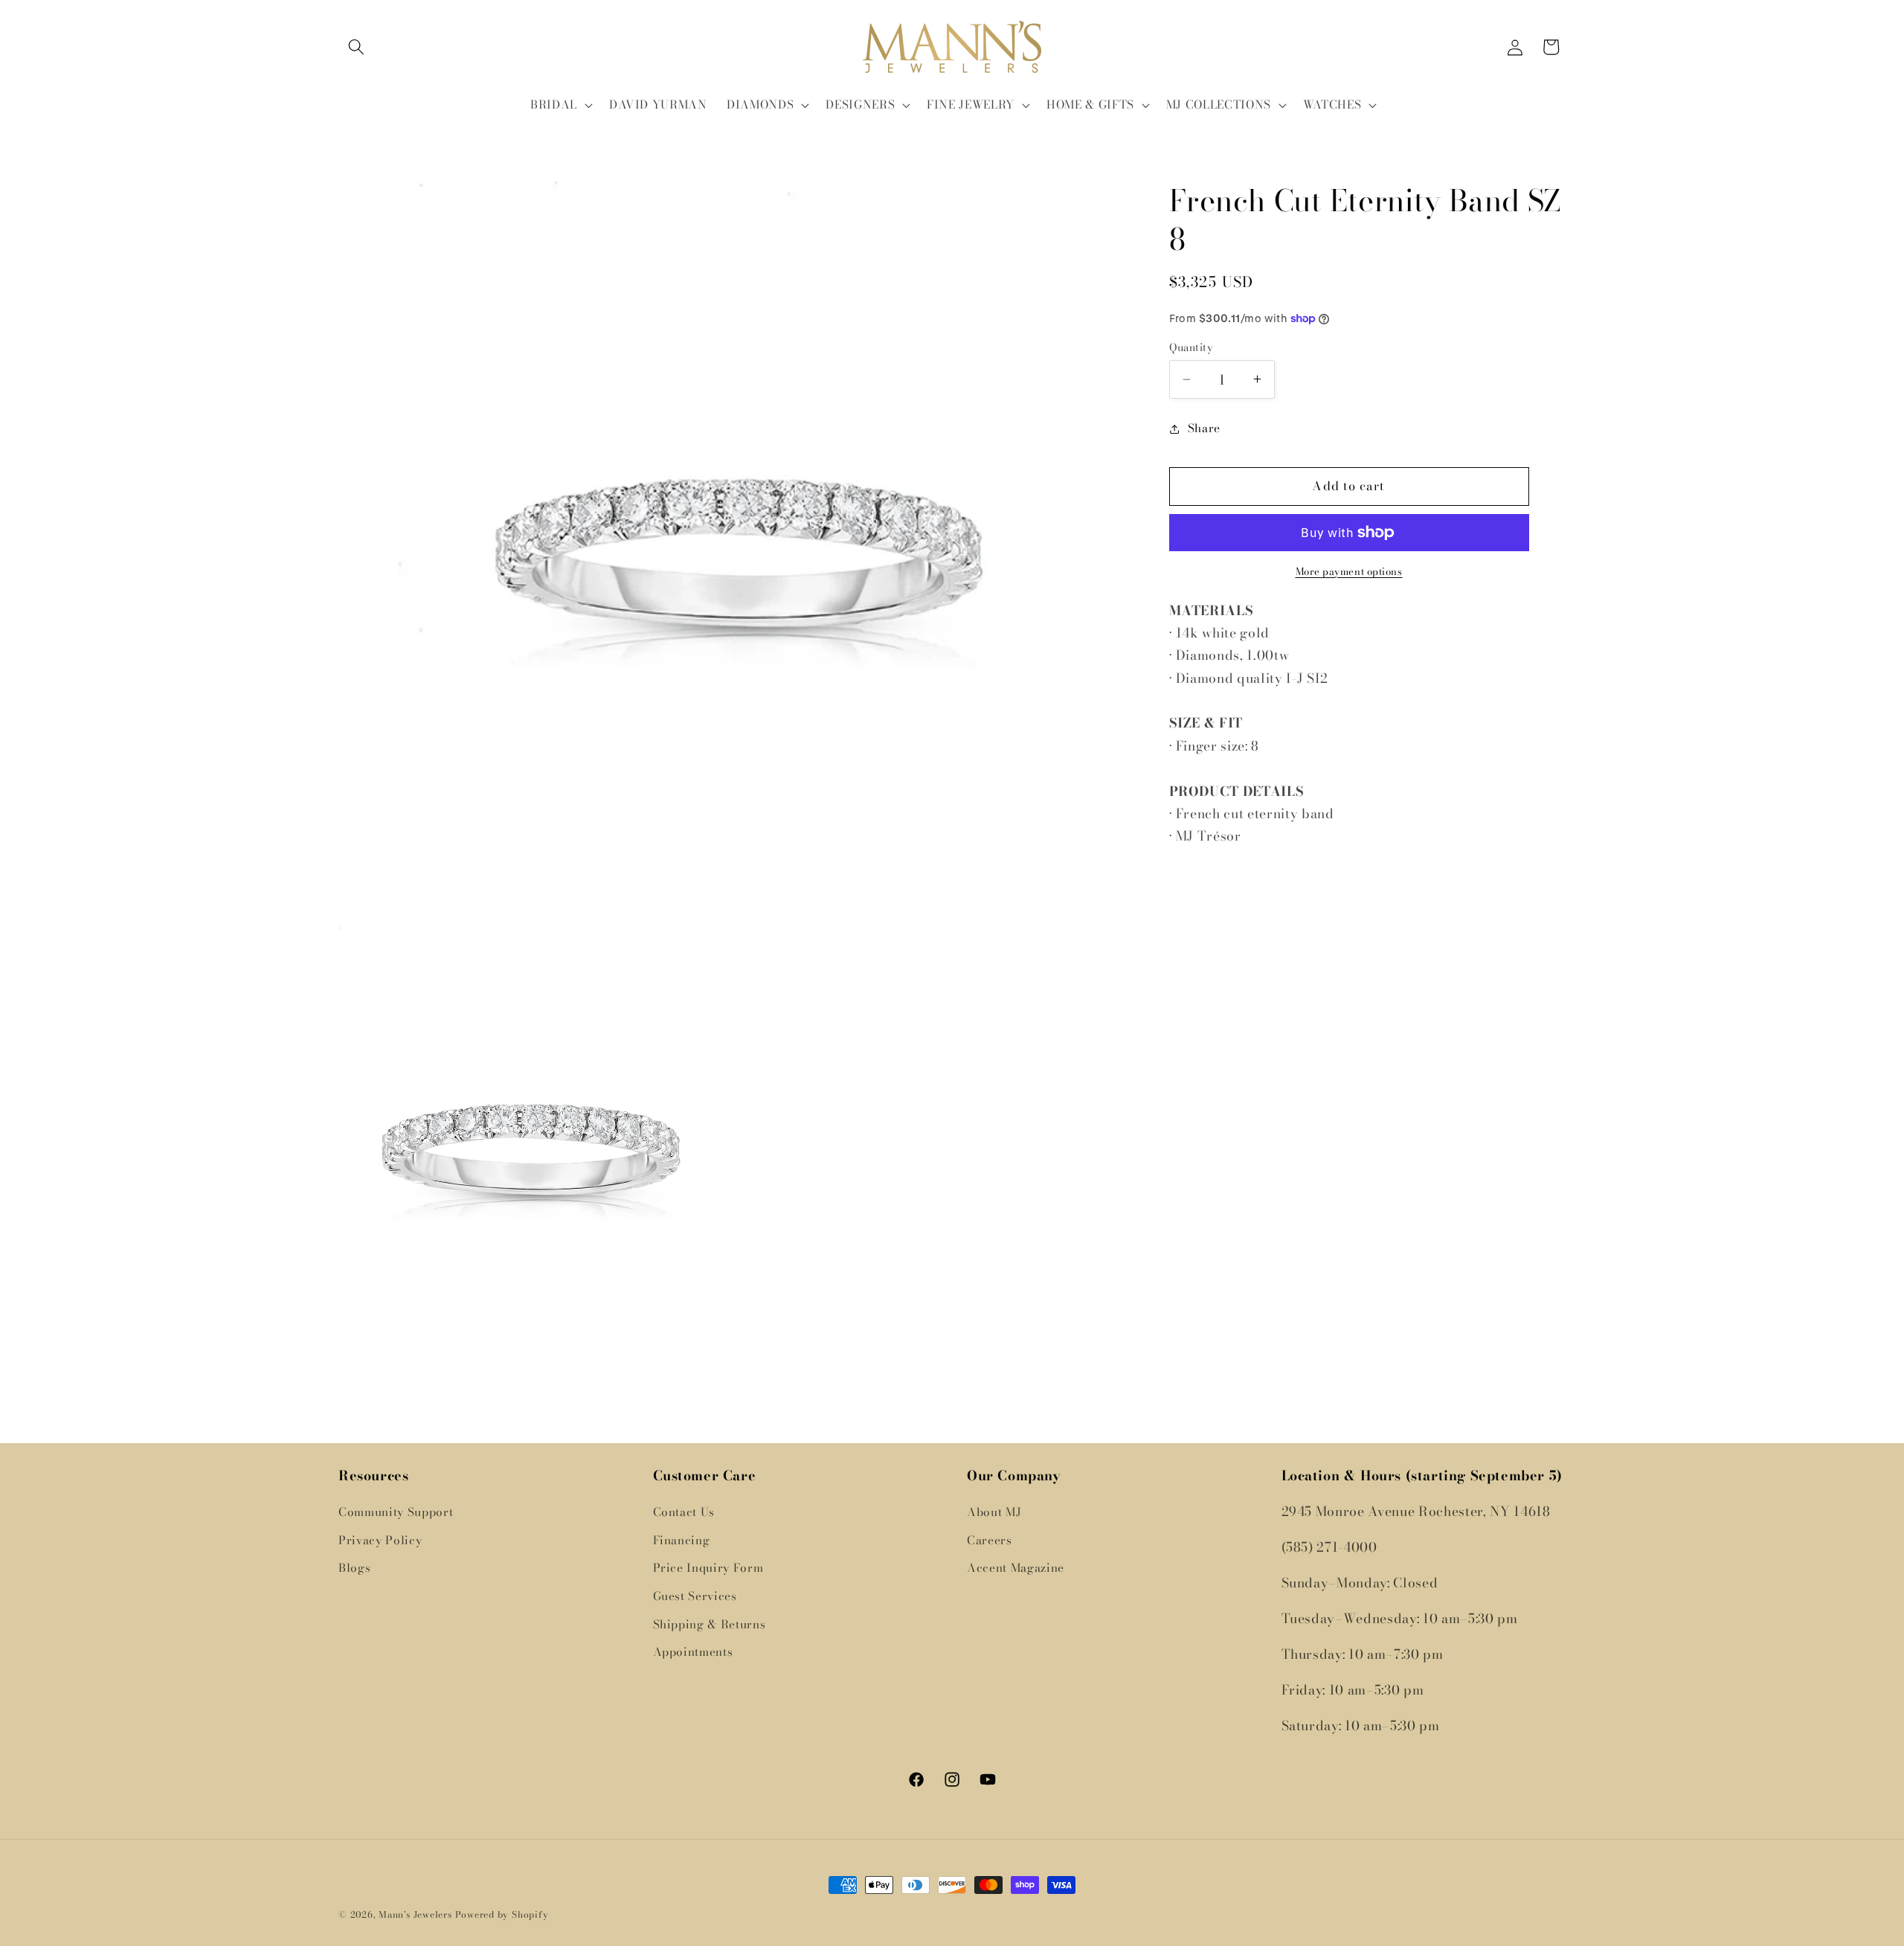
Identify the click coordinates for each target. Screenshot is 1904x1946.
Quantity (1191, 348)
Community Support (396, 1512)
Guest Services (695, 1596)
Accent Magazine (1016, 1568)
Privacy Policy (380, 1540)
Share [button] (1204, 428)
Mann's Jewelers (415, 1914)
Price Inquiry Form (708, 1568)
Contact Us (684, 1512)
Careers (990, 1540)
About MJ (994, 1512)
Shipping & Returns (710, 1624)
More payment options (1349, 572)
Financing (682, 1540)
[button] (356, 47)
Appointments (693, 1652)
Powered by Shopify (502, 1914)
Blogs (354, 1568)
